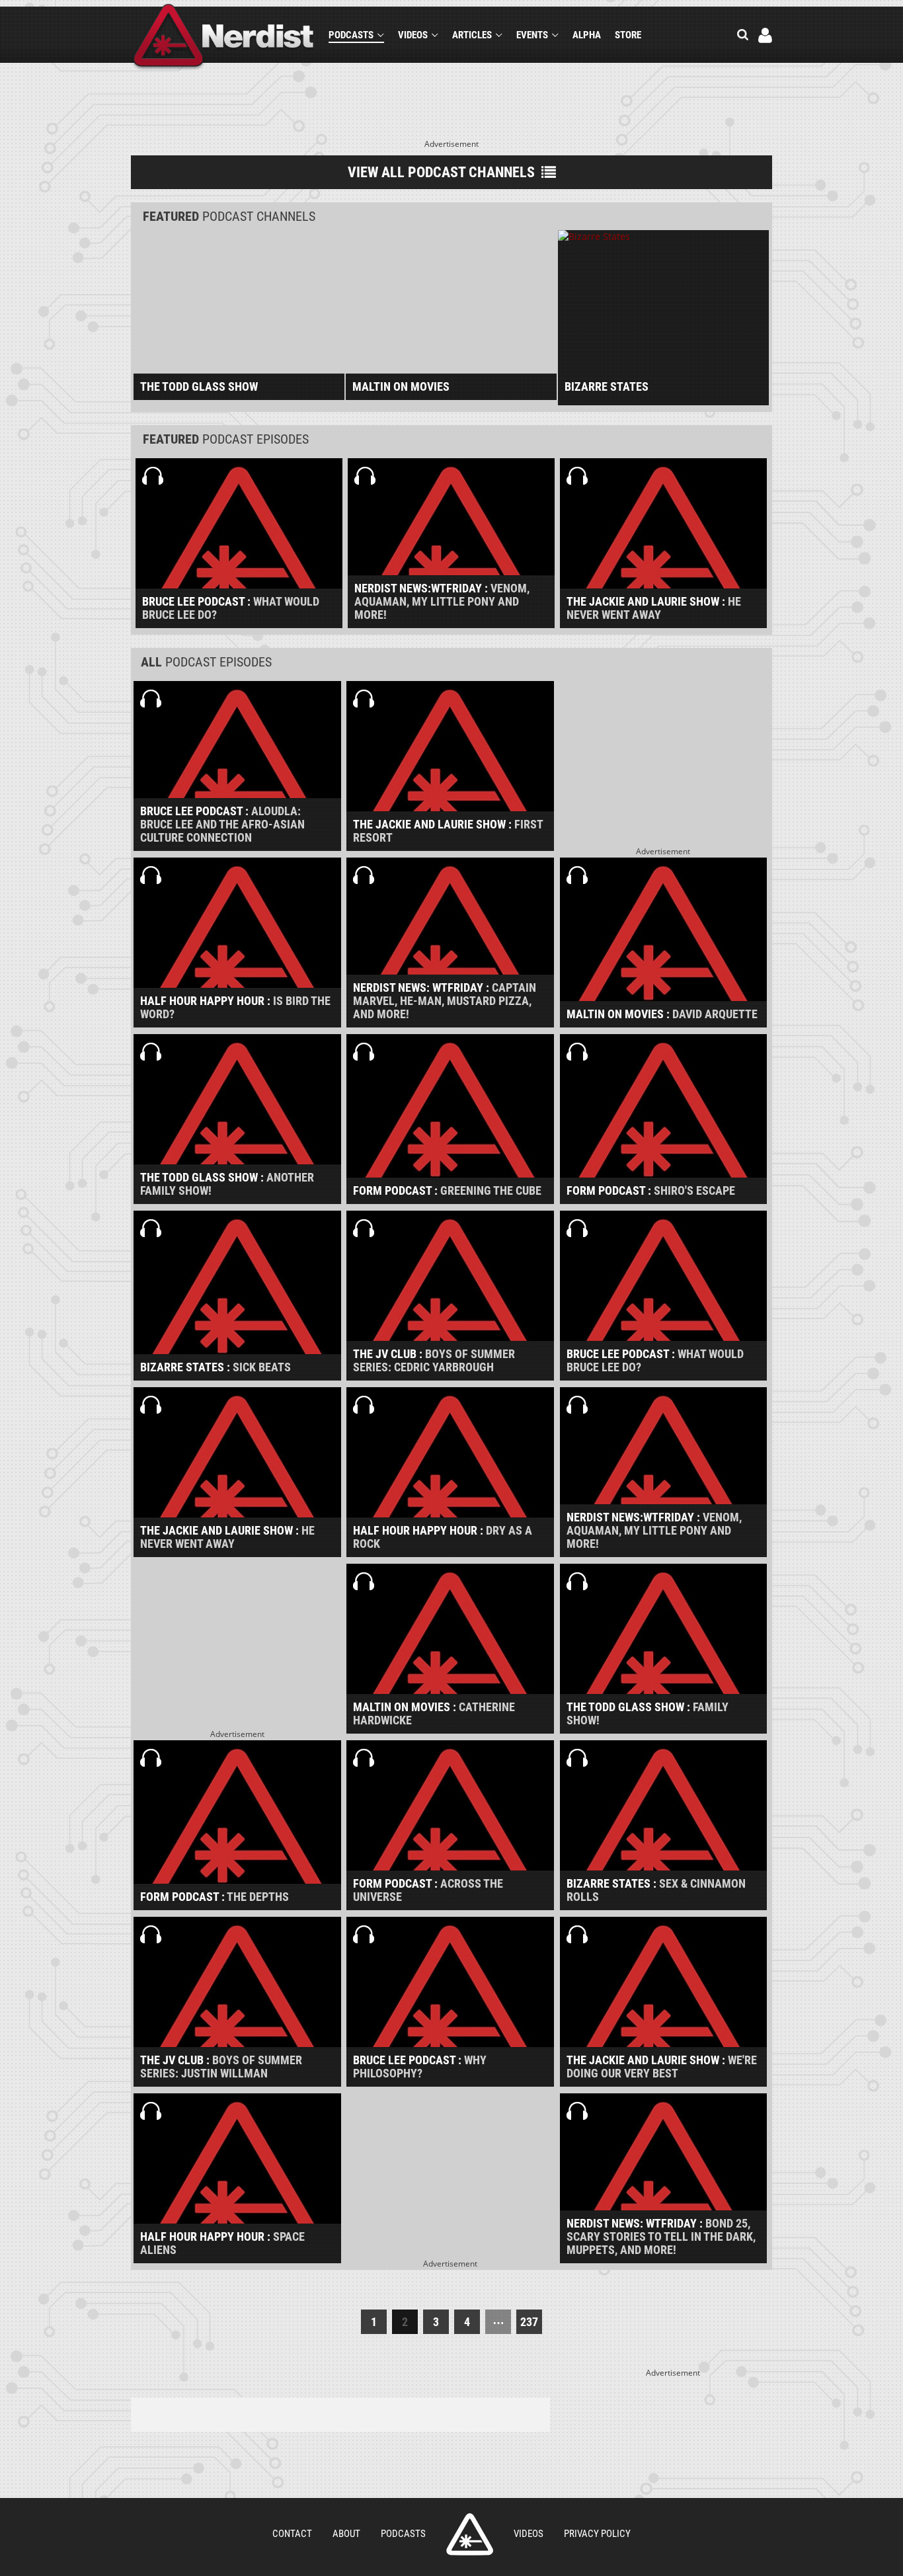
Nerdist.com (470, 2534)
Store (628, 35)
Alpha (587, 35)
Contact (292, 2534)
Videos (413, 35)
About (346, 2534)
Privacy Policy (597, 2534)
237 (529, 2322)
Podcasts (351, 35)
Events (532, 35)
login (765, 35)
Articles (472, 35)
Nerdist (224, 37)
